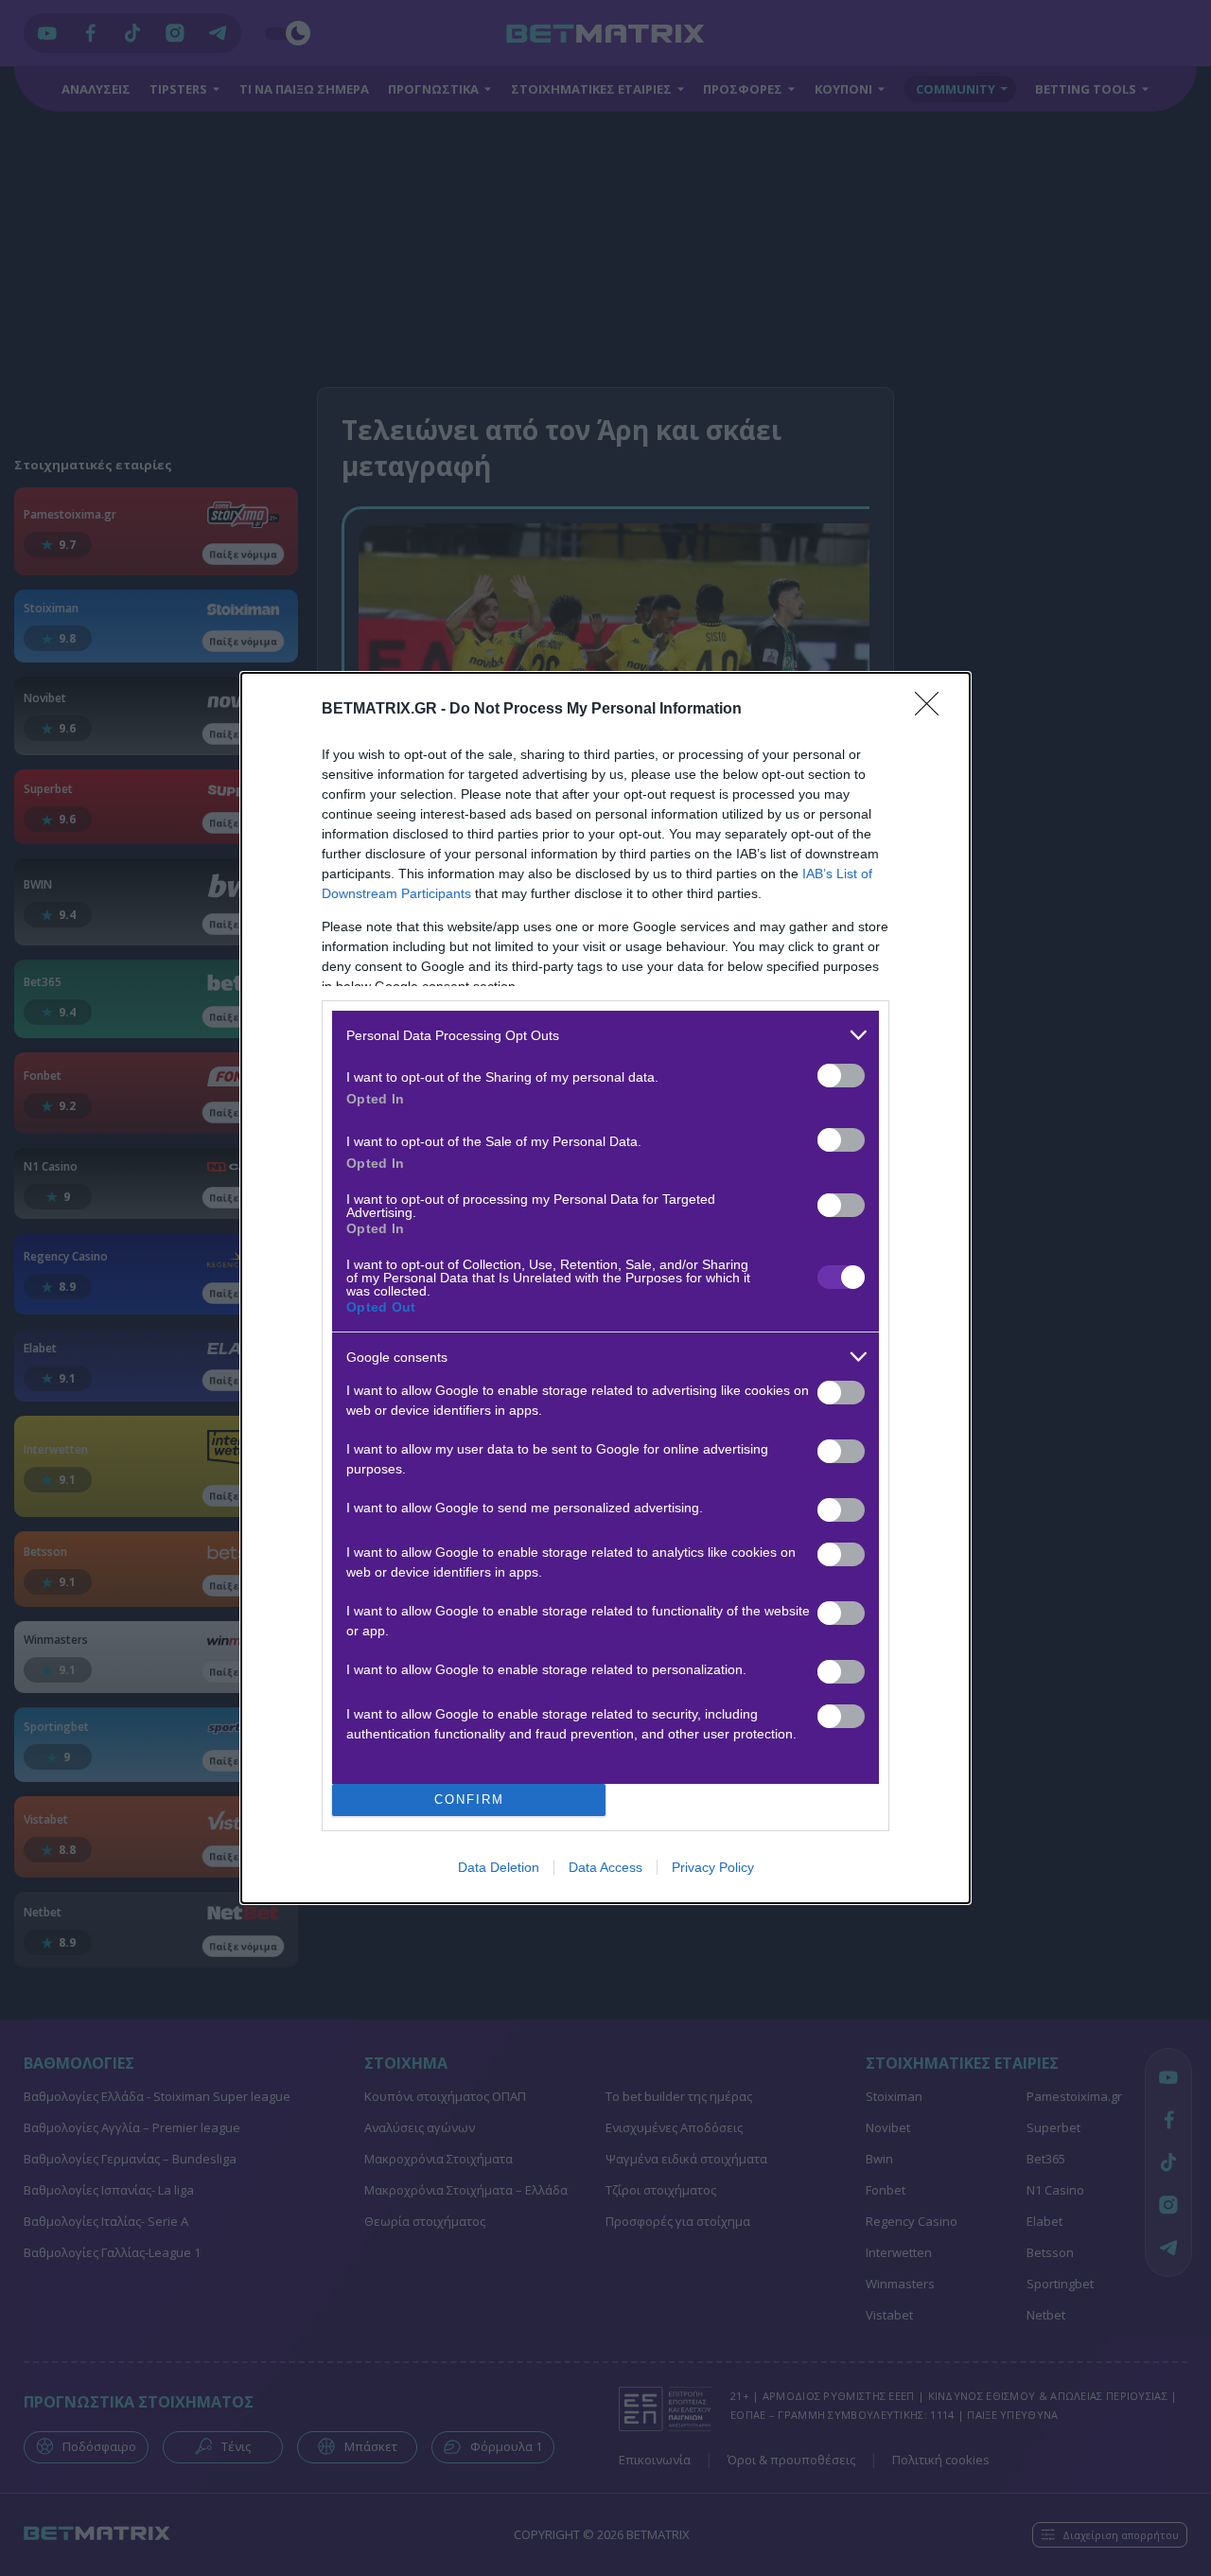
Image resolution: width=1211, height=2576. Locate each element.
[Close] (933, 710)
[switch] (841, 1076)
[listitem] (605, 1035)
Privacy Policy (713, 1867)
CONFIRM (469, 1800)
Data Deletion (499, 1867)
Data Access (605, 1867)
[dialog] (605, 1288)
